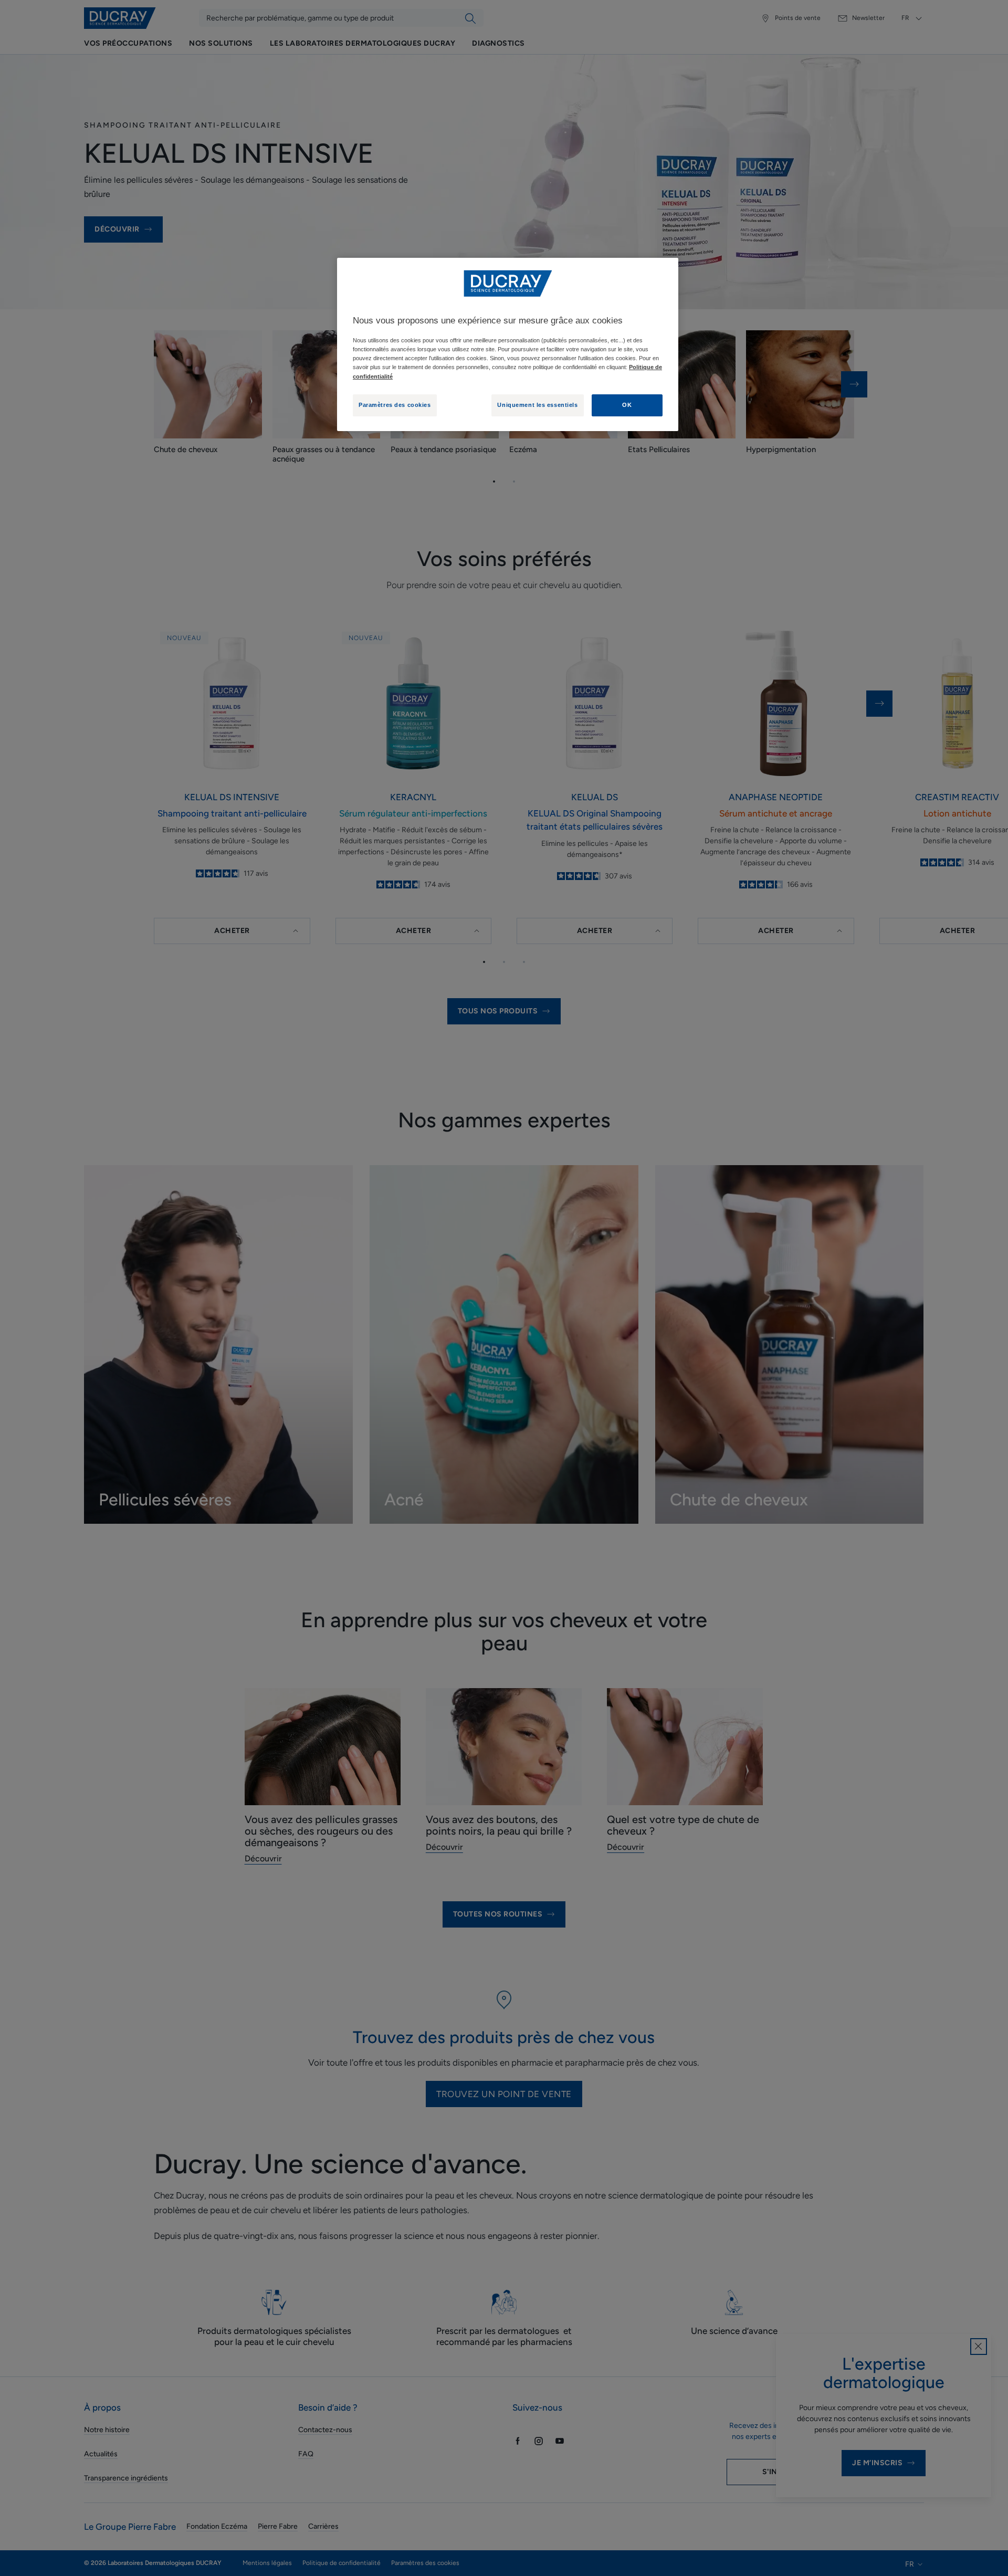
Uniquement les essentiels (537, 405)
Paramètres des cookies (395, 405)
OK (627, 405)
